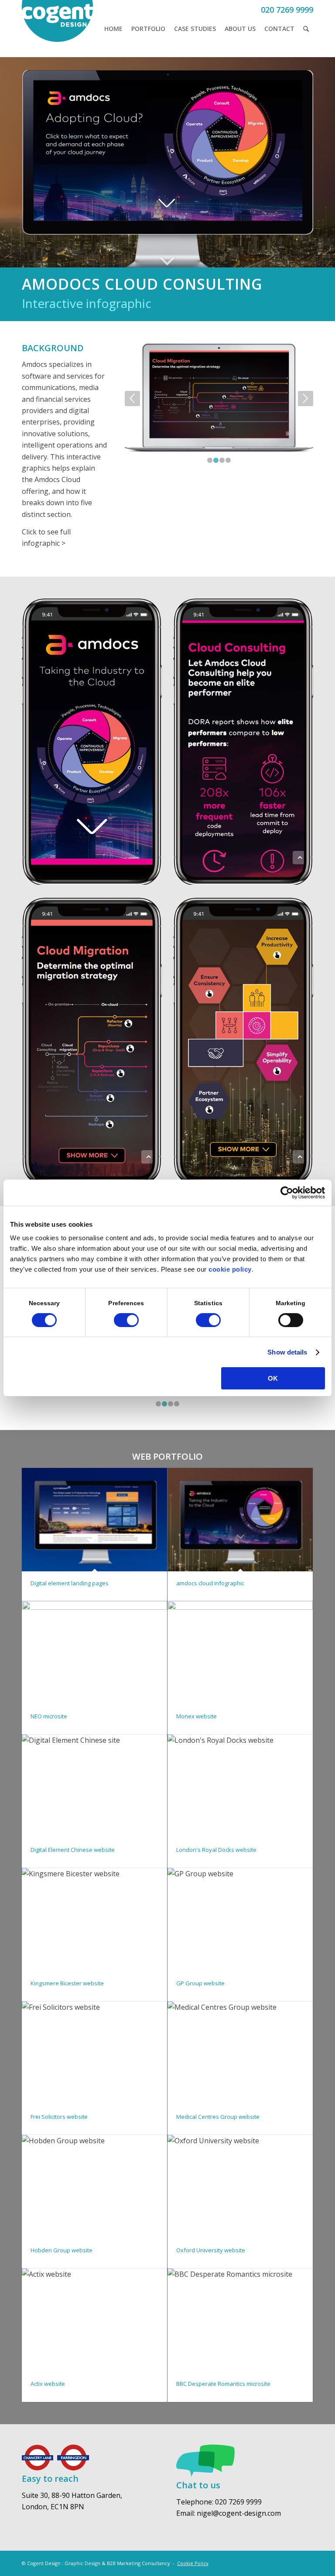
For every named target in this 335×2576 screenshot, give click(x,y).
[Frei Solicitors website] (94, 2053)
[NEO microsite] (94, 1653)
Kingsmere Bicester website (67, 1983)
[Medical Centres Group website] (240, 2053)
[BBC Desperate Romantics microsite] (240, 2320)
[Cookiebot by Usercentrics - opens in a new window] (287, 1193)
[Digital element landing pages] (94, 1520)
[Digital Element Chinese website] (94, 1786)
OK (273, 1378)
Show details (287, 1352)
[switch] (126, 1320)
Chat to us (198, 2485)
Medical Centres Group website (218, 2117)
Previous (132, 399)
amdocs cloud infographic (210, 1583)
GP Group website (200, 1983)
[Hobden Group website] (94, 2187)
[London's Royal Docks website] (240, 1786)
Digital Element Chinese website (73, 1850)
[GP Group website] (240, 1920)
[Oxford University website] (240, 2187)
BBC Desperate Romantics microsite (223, 2384)
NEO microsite (49, 1716)
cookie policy (230, 1269)
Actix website (48, 2384)
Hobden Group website (62, 2250)
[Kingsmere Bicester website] (94, 1920)
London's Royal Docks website (216, 1850)
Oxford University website (211, 2250)
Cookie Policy (193, 2563)
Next (306, 399)
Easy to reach (50, 2479)
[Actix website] (94, 2320)
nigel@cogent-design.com (239, 2513)
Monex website (197, 1716)
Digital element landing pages (70, 1583)
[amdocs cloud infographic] (240, 1520)
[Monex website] (240, 1653)
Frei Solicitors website (59, 2117)
